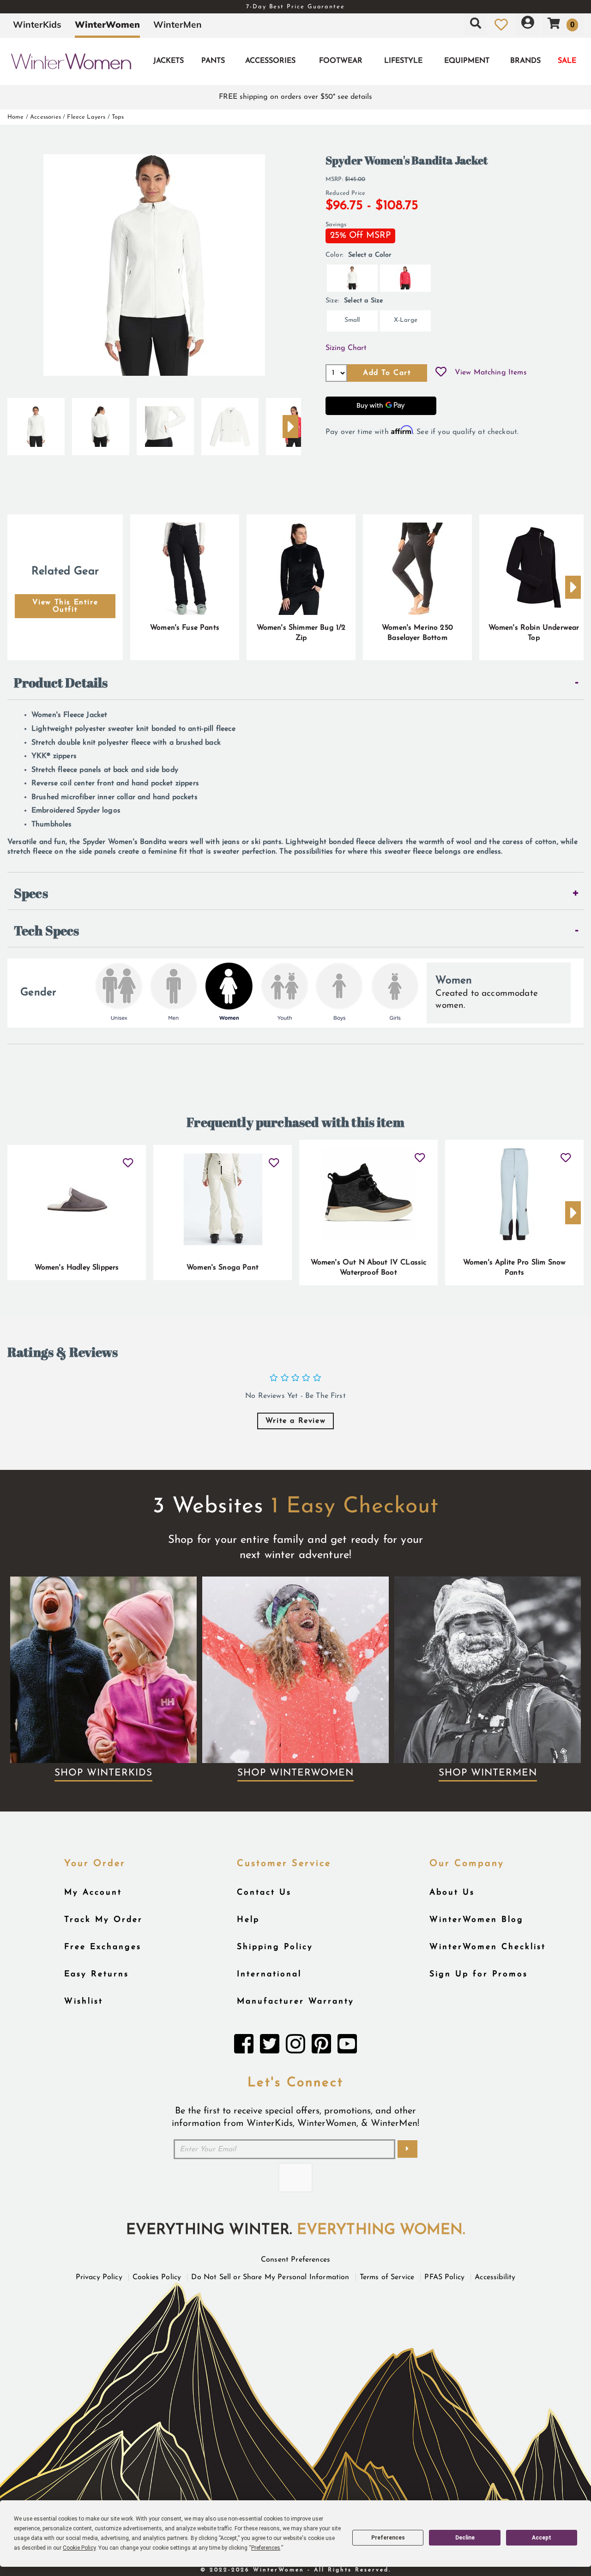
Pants (213, 61)
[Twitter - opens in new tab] (270, 2046)
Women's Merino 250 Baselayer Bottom (417, 633)
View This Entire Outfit (65, 606)
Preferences (388, 2538)
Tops (118, 117)
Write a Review (295, 1421)
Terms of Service (387, 2277)
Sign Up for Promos (479, 1974)
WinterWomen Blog (476, 1920)
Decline (465, 2538)
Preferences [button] (266, 2548)
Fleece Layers (86, 117)
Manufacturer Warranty (295, 2001)
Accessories (270, 61)
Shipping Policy (275, 1947)
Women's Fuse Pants (185, 628)
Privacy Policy (99, 2277)
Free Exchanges (103, 1947)
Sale (567, 61)
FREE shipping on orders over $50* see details (295, 97)
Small (352, 320)
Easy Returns (96, 1974)
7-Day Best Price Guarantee (295, 7)
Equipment (467, 61)
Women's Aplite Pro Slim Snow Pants (514, 1268)
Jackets (169, 61)
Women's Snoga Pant (223, 1268)
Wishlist (84, 2001)
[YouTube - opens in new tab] (347, 2046)
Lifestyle (403, 61)
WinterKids (37, 24)
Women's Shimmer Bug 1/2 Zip (301, 633)
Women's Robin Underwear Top (534, 633)
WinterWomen (107, 24)
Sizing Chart (346, 348)
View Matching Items (491, 373)
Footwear (341, 61)
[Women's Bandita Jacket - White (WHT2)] (36, 423)
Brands (525, 61)
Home (16, 117)
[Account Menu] (528, 24)
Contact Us (264, 1893)
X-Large (406, 320)
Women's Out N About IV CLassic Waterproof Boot (369, 1268)
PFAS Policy (444, 2277)
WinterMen (178, 24)
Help (248, 1920)
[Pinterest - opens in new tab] (321, 2046)
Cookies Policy (157, 2277)
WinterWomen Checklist (488, 1947)
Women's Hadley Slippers (77, 1268)
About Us (452, 1893)
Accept (542, 2538)
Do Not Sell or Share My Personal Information (270, 2277)
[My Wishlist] (501, 24)
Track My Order (103, 1920)
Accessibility (495, 2277)
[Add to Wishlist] (441, 373)
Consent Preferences (295, 2260)
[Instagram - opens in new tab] (295, 2046)
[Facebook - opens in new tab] (244, 2046)
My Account (93, 1893)
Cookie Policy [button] (79, 2548)
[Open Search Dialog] (476, 24)
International (269, 1974)
